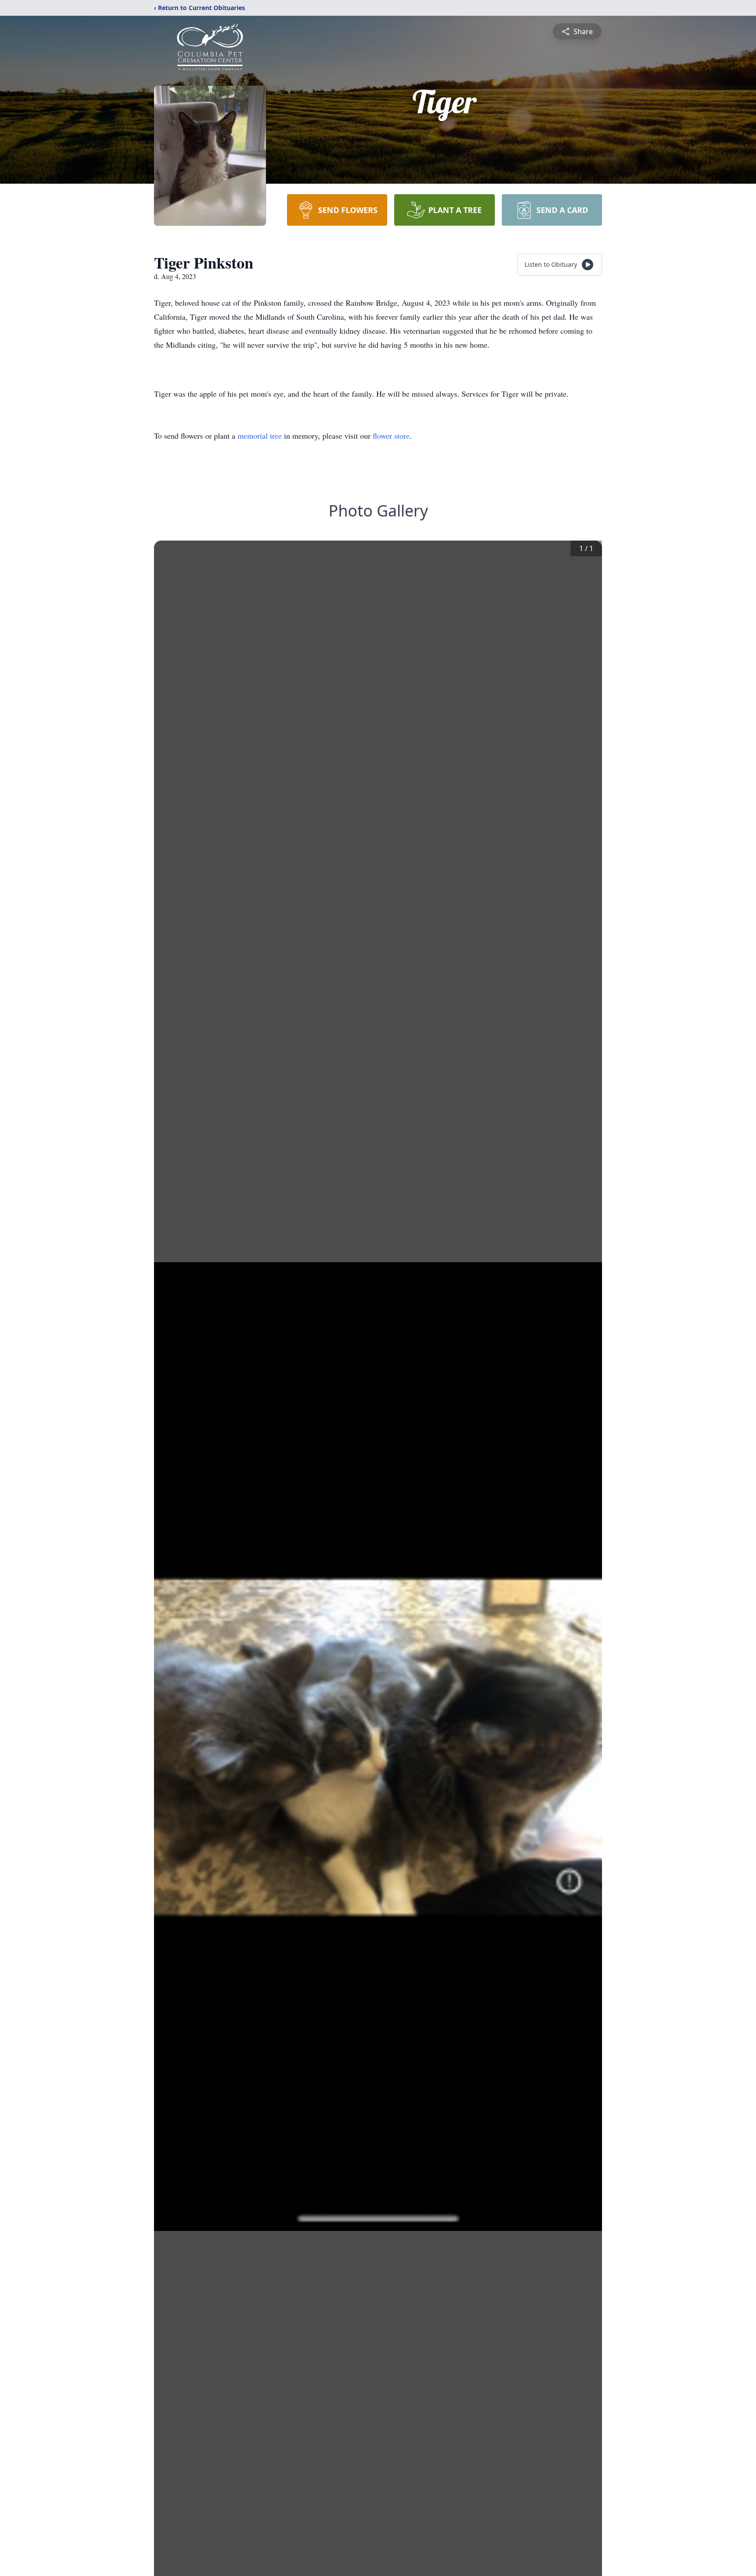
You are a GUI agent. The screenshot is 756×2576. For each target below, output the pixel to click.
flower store (391, 436)
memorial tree (260, 436)
